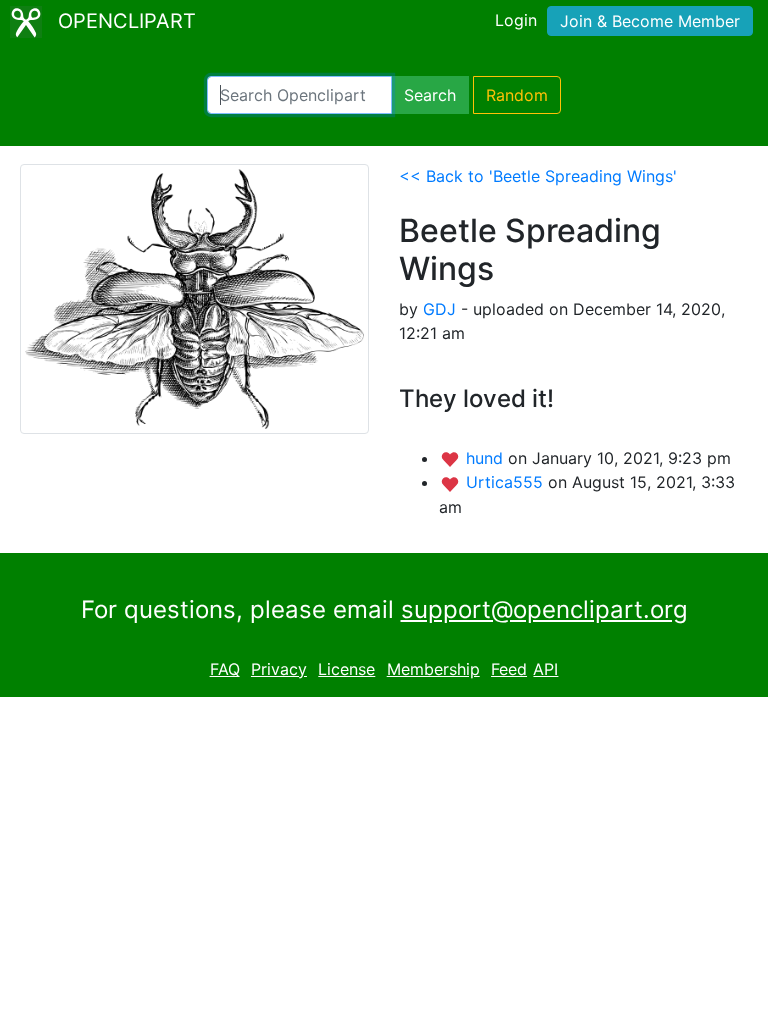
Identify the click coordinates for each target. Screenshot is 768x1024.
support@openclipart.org (544, 609)
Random (517, 95)
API (545, 669)
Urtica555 (507, 482)
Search (430, 95)
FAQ (225, 669)
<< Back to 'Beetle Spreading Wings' (538, 176)
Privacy (279, 669)
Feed (509, 669)
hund (487, 458)
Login (516, 20)
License (346, 669)
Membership (433, 669)
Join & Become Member (650, 21)
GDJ (439, 309)
